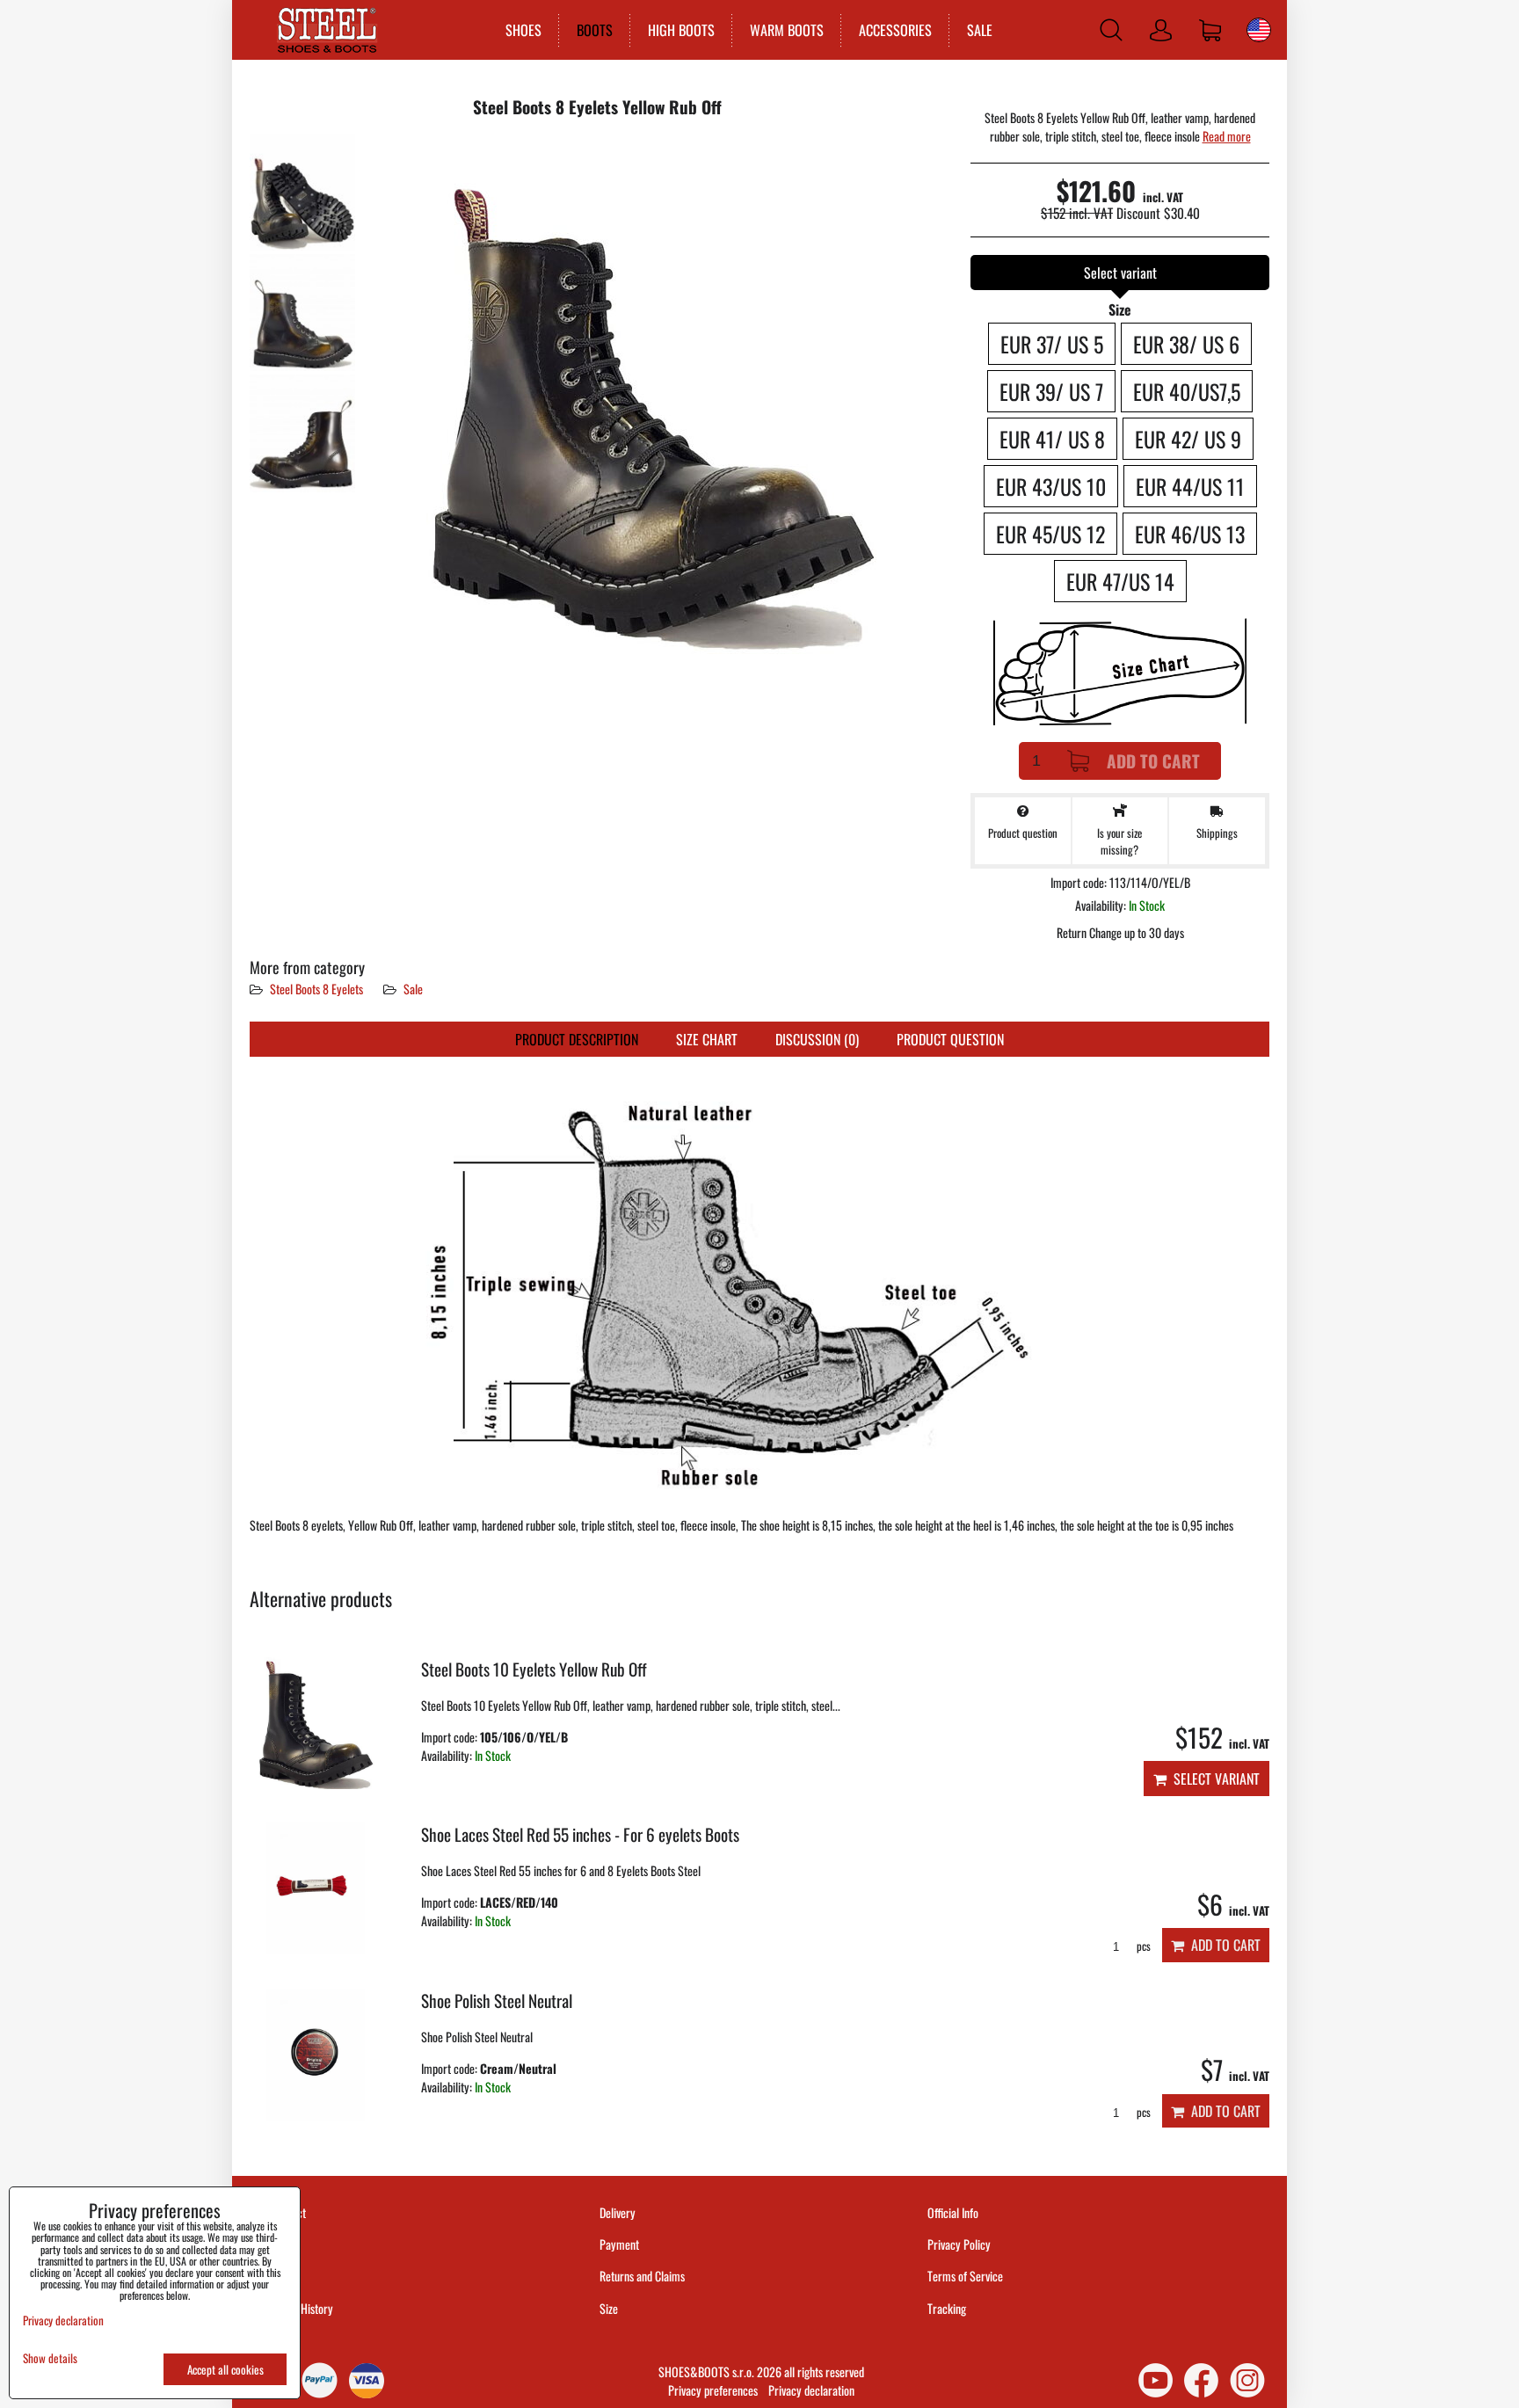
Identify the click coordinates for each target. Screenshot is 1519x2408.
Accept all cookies (225, 2369)
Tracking (947, 2308)
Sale (413, 989)
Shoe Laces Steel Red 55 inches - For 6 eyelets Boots (580, 1834)
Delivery (618, 2212)
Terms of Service (965, 2276)
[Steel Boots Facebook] (1201, 2380)
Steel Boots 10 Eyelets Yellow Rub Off (534, 1669)
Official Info (953, 2212)
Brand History (302, 2308)
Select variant (1213, 1779)
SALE (980, 30)
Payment (619, 2244)
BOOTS (595, 30)
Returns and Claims (642, 2276)
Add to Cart (1153, 761)
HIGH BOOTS (681, 30)
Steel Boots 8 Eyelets (318, 989)
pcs (1142, 1946)
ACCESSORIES (895, 30)
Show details (50, 2358)
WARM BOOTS (787, 30)
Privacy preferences (713, 2390)
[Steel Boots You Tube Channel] (1156, 2380)
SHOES (523, 30)
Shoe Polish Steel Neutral (497, 2001)
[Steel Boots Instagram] (1247, 2380)
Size (610, 2308)
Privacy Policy (959, 2244)
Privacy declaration (811, 2390)
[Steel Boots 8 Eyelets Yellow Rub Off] (302, 192)
